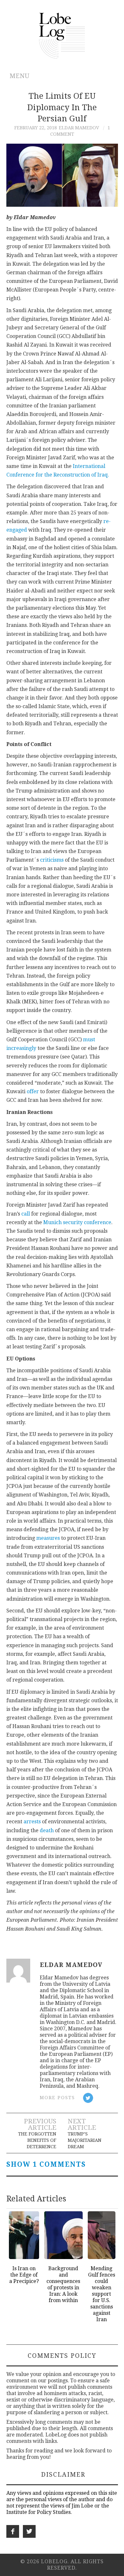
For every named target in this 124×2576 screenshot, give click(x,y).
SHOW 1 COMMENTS (46, 2164)
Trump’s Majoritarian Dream (85, 2140)
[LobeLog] (62, 35)
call (26, 1214)
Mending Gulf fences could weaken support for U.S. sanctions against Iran (102, 2294)
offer (33, 1091)
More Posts (57, 2098)
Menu (20, 76)
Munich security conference (77, 1222)
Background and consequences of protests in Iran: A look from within (63, 2284)
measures (48, 1538)
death (47, 1830)
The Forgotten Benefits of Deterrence (37, 2140)
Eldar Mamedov (79, 128)
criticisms (52, 860)
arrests (32, 1822)
